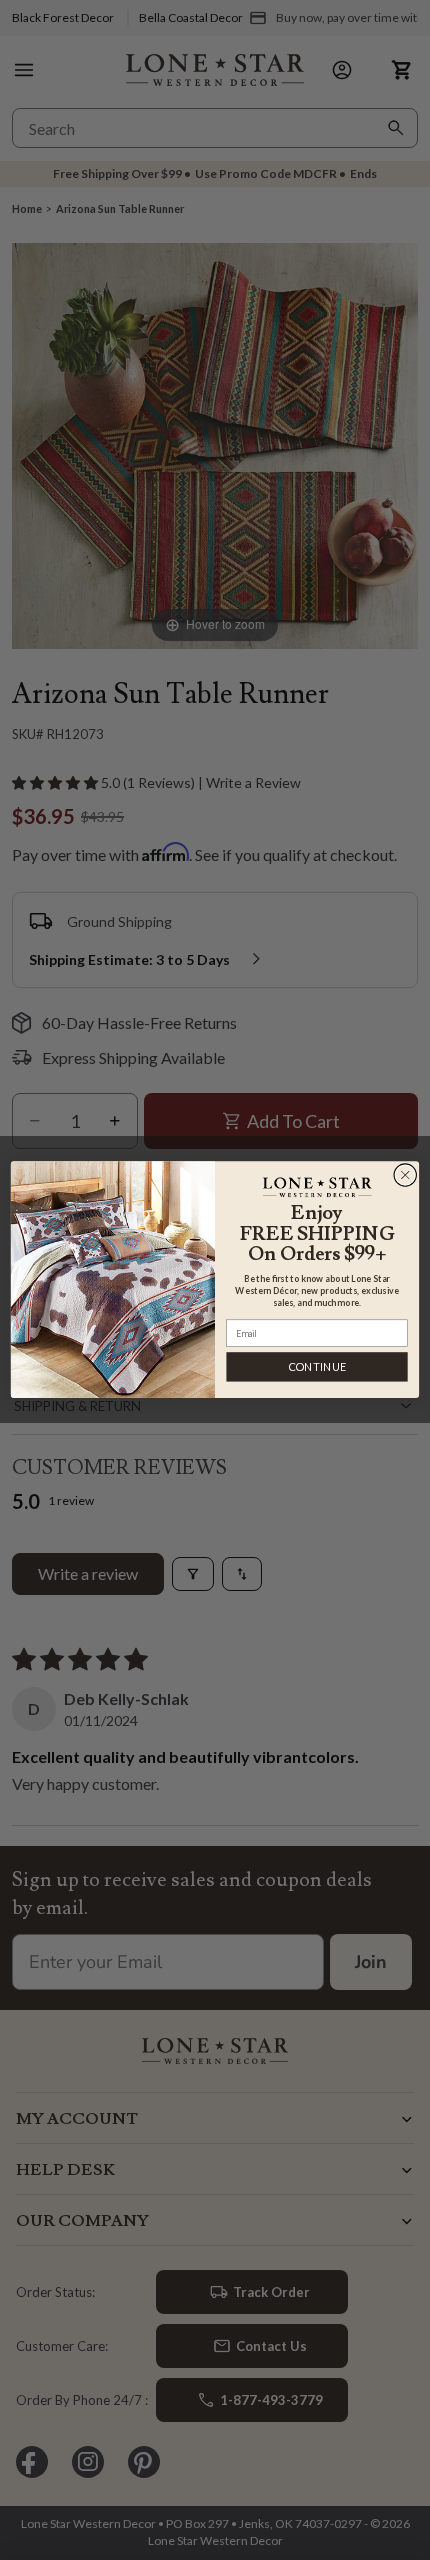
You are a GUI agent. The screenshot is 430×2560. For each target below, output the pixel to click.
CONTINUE (317, 1367)
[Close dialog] (405, 1175)
